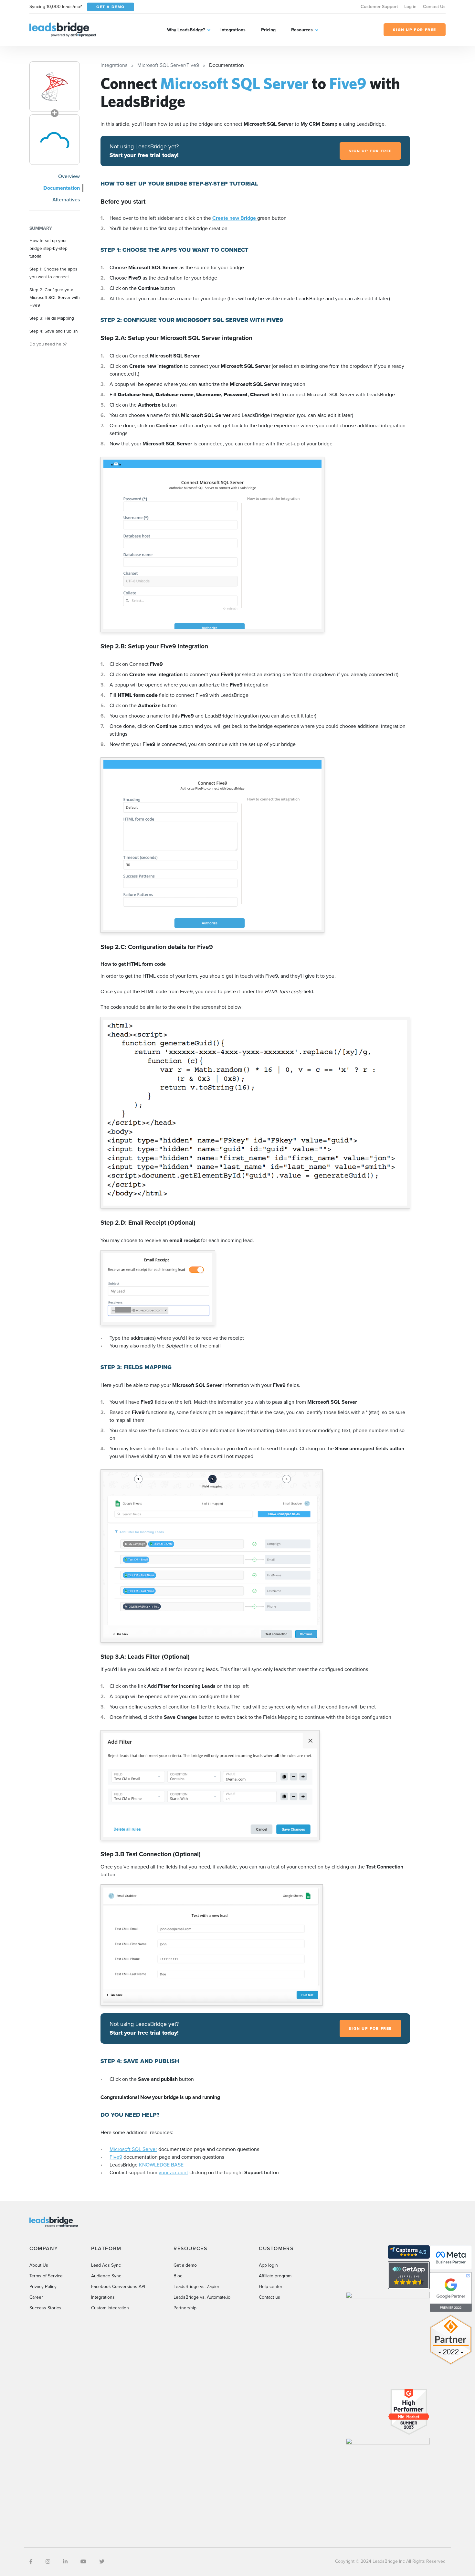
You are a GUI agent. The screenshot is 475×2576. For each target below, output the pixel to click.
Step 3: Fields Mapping (52, 318)
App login (268, 2265)
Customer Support (379, 7)
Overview (69, 176)
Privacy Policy (43, 2287)
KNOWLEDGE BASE (161, 2165)
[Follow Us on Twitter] (102, 2562)
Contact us (269, 2297)
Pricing (268, 30)
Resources (302, 30)
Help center (271, 2287)
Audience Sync (106, 2276)
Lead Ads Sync (106, 2265)
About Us (39, 2265)
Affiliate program (275, 2276)
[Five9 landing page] (55, 140)
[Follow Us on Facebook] (31, 2562)
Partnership (185, 2308)
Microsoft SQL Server (133, 2149)
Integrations (233, 30)
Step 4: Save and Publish (54, 331)
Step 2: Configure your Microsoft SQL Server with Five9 (55, 297)
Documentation (62, 188)
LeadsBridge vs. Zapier (196, 2287)
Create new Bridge (235, 218)
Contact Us (434, 7)
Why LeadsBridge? (186, 30)
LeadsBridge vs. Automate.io (202, 2297)
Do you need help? (48, 344)
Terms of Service (46, 2276)
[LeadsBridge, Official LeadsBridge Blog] (63, 29)
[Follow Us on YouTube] (83, 2562)
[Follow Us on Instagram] (48, 2562)
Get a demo (185, 2265)
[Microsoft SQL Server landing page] (55, 87)
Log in (410, 7)
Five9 (116, 2157)
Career (36, 2297)
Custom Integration (110, 2308)
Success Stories (45, 2308)
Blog (178, 2276)
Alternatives (66, 200)
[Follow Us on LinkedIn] (65, 2562)
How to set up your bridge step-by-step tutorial (48, 248)
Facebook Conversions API (118, 2287)
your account (173, 2172)
